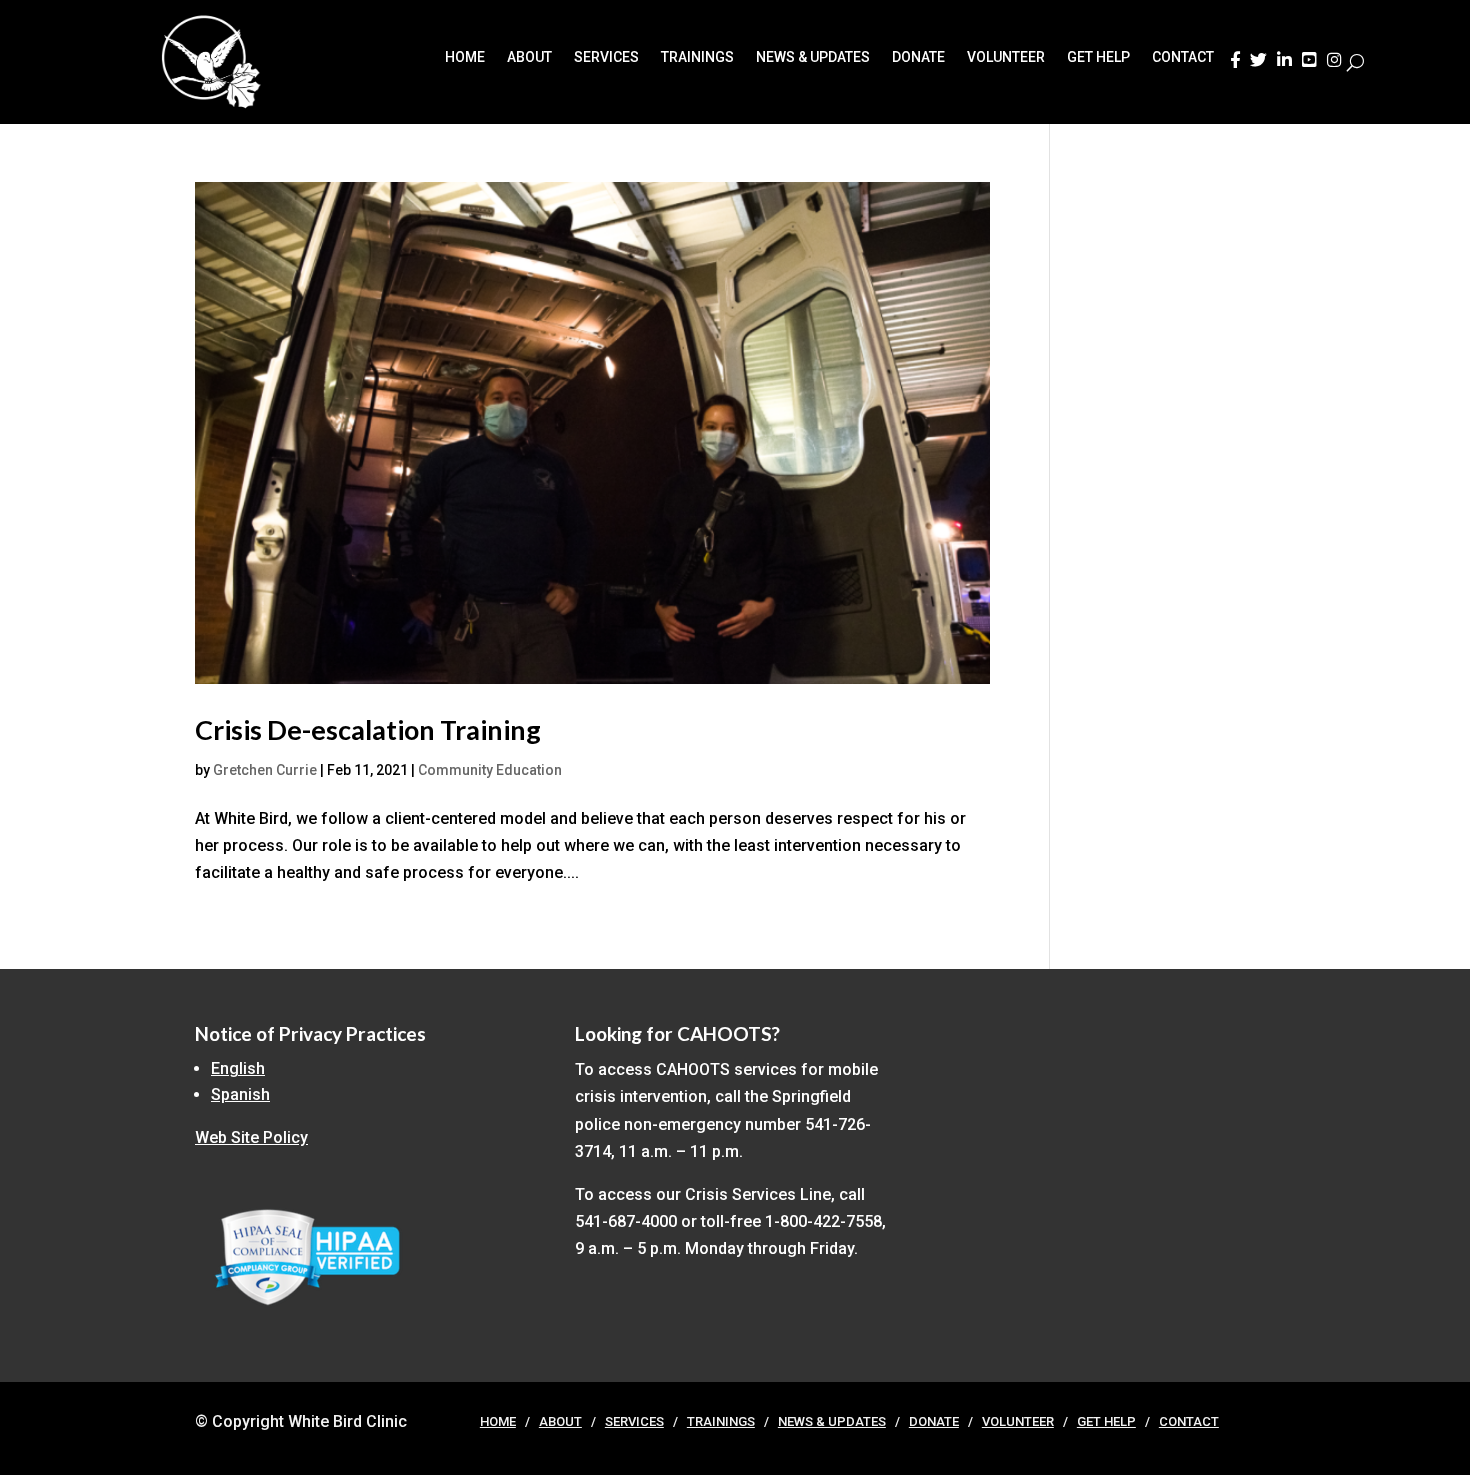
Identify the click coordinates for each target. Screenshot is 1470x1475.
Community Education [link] (490, 770)
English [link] (238, 1068)
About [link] (529, 57)
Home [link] (465, 57)
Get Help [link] (1098, 57)
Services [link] (606, 57)
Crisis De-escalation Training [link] (368, 729)
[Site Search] (1355, 62)
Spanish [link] (240, 1094)
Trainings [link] (697, 57)
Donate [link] (918, 57)
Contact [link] (1183, 57)
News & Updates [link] (813, 57)
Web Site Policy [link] (251, 1137)
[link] (1235, 66)
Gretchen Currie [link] (265, 770)
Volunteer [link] (1006, 57)
